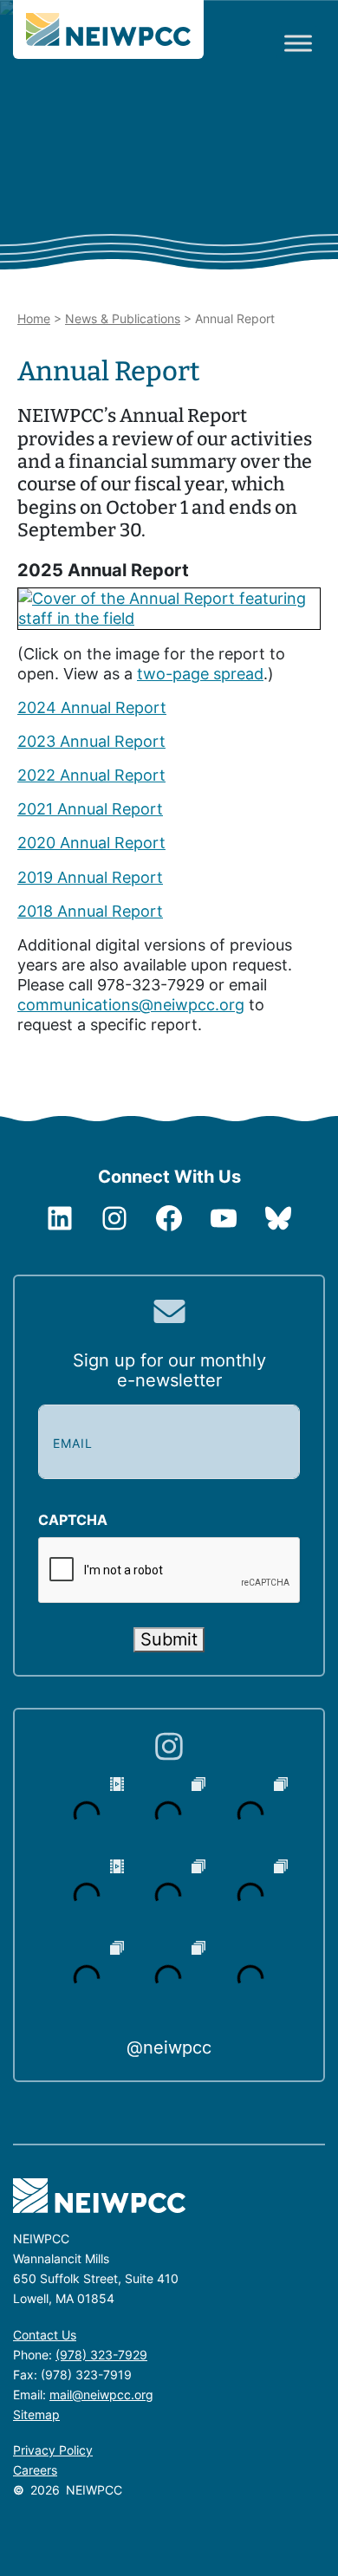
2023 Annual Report (91, 741)
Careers (35, 2470)
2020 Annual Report (91, 843)
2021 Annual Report (90, 809)
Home (34, 318)
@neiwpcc (169, 2047)
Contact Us (45, 2335)
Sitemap (36, 2414)
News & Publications (123, 318)
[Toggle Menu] (298, 43)
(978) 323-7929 (101, 2355)
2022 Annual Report (91, 775)
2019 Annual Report (90, 877)
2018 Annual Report (90, 911)
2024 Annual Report (92, 707)
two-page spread (200, 674)
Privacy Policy (53, 2450)
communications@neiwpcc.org (131, 1005)
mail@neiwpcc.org (101, 2394)
